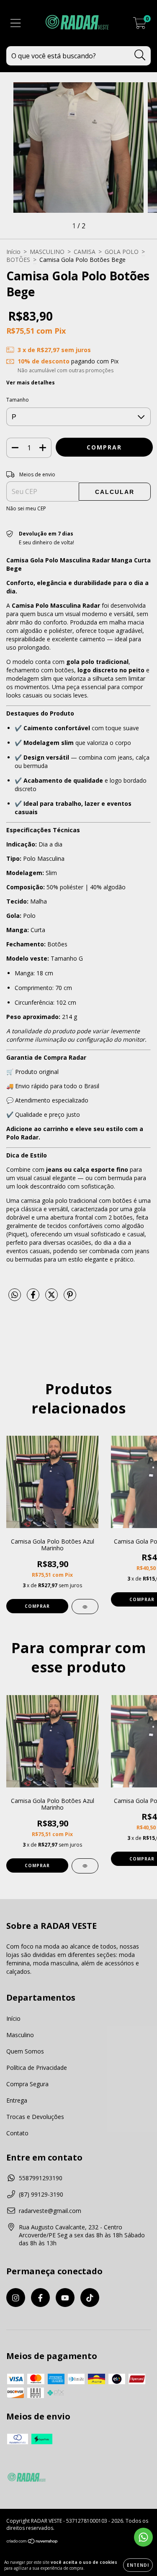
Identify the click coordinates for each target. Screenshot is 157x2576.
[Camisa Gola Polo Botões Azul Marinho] (85, 1607)
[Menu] (16, 23)
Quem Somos (25, 2051)
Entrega (17, 2100)
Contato (17, 2133)
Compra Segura (27, 2084)
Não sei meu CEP (26, 508)
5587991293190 (41, 2178)
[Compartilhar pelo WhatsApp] (15, 1295)
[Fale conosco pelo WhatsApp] (143, 2537)
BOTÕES (18, 260)
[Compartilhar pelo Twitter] (52, 1298)
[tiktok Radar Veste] (90, 2298)
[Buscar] (140, 55)
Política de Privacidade (37, 2068)
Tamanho (18, 400)
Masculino (20, 2035)
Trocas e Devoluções (35, 2117)
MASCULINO (47, 252)
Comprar (37, 1606)
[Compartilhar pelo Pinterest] (70, 1298)
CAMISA (85, 252)
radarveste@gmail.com (50, 2211)
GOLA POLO (122, 252)
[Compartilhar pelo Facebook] (34, 1298)
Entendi (138, 2565)
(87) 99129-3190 (41, 2194)
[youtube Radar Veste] (65, 2298)
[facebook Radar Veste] (40, 2298)
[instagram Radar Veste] (16, 2298)
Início (13, 252)
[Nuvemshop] (32, 2542)
